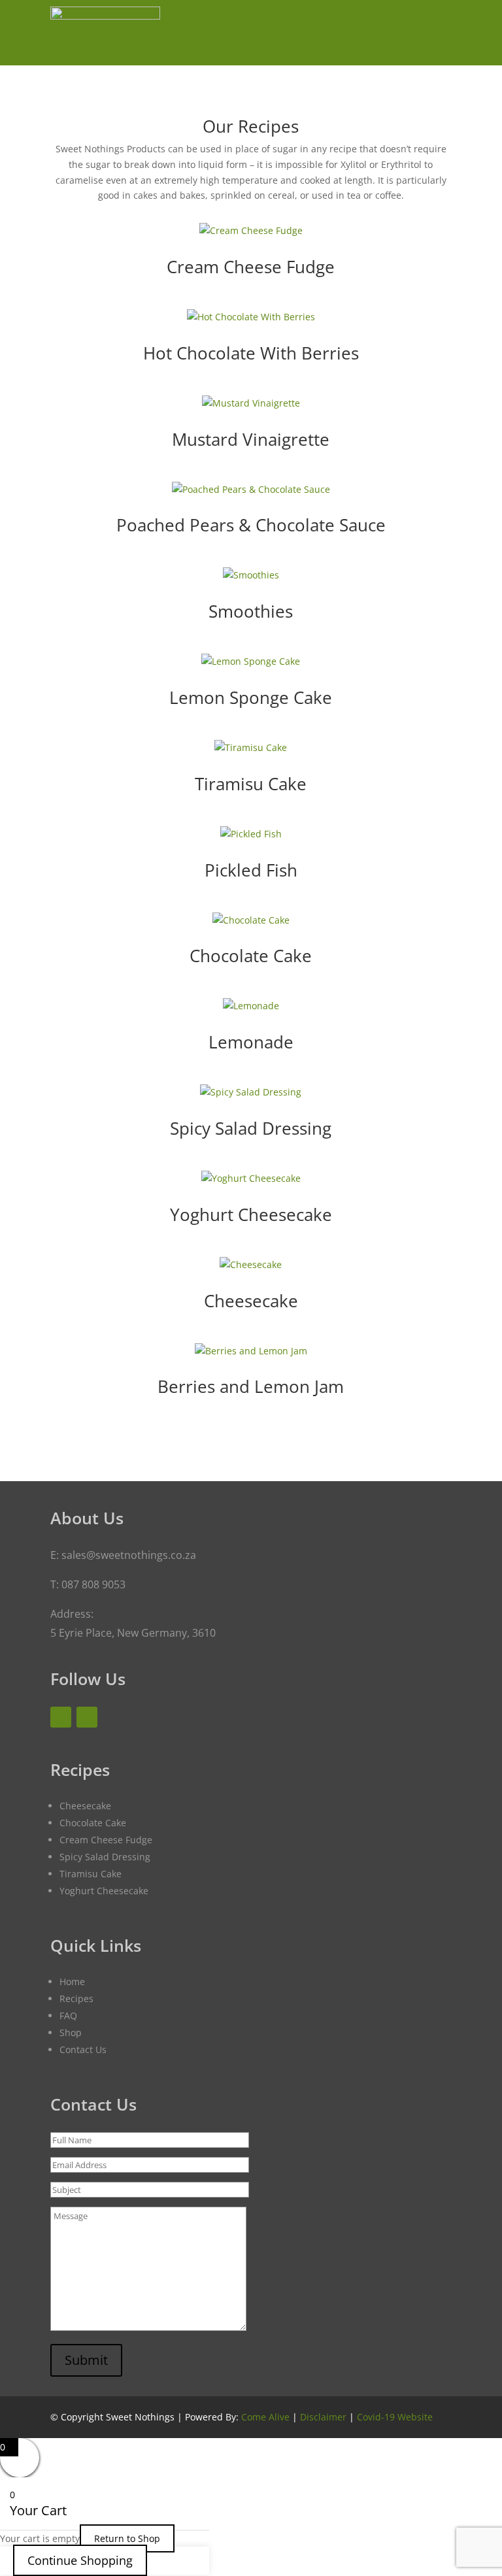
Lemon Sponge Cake (251, 697)
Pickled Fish (251, 870)
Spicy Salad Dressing (251, 1128)
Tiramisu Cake (251, 784)
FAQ (68, 2016)
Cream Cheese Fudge (251, 267)
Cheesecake (251, 1301)
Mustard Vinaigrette (251, 439)
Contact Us (83, 2049)
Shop (71, 2032)
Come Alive (265, 2417)
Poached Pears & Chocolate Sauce (251, 525)
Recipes (76, 1999)
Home (72, 1982)
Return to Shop (127, 2538)
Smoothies (251, 611)
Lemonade (251, 1042)
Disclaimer (323, 2417)
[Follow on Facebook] (61, 1717)
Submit (86, 2360)
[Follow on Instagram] (87, 1717)
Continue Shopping (80, 2560)
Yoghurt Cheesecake (251, 1214)
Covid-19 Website (395, 2417)
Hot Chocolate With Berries (251, 353)
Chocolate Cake (251, 956)
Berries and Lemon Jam (251, 1386)
